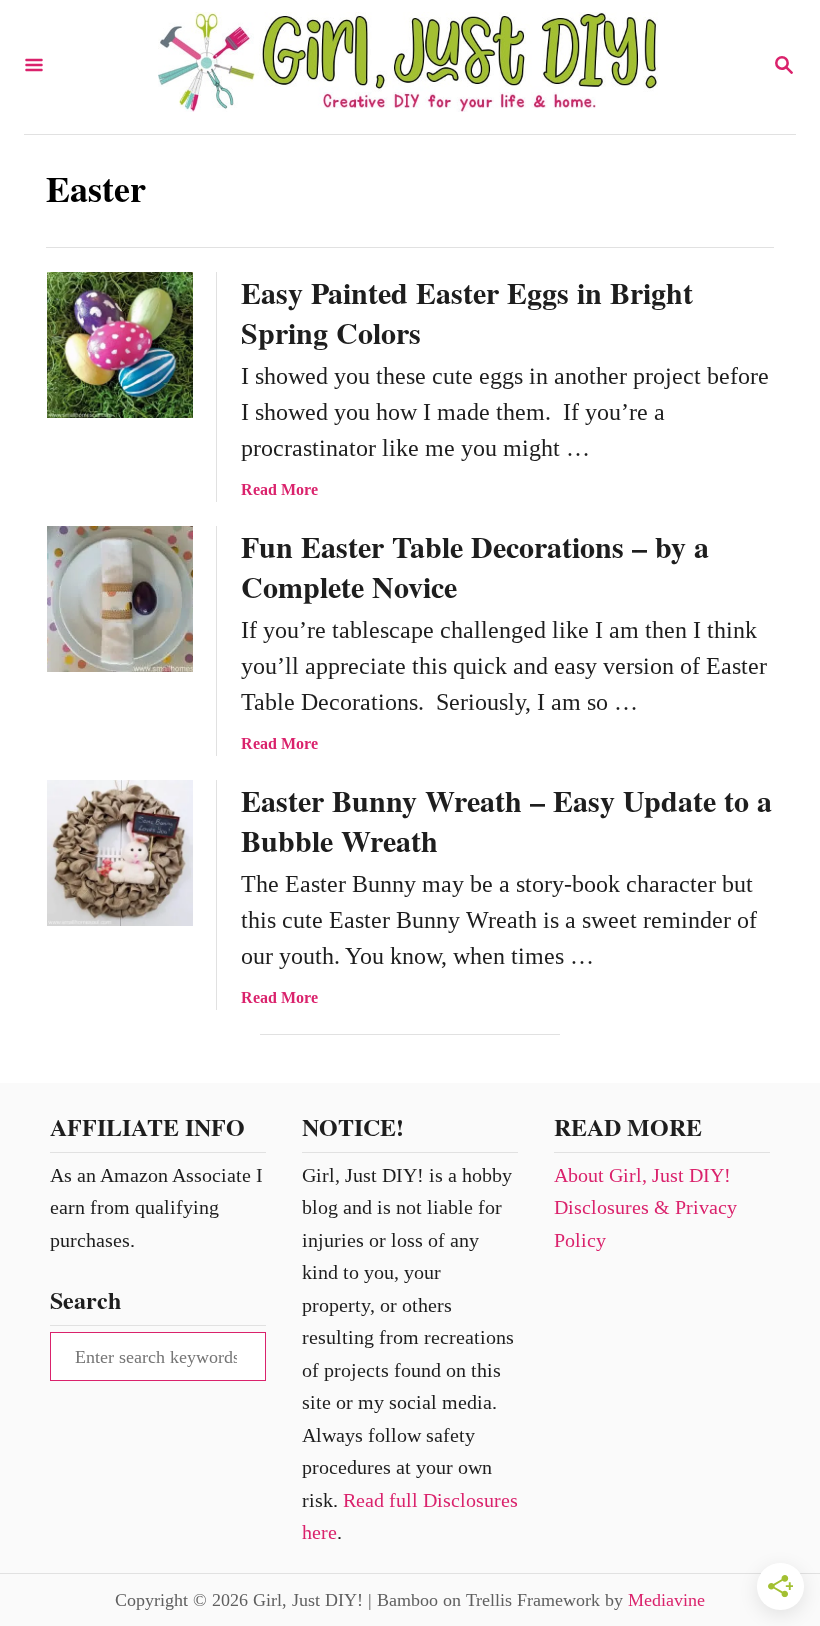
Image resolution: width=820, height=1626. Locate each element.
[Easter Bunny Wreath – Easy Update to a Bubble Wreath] (120, 853)
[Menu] (34, 66)
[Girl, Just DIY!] (408, 67)
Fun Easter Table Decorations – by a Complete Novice (475, 566)
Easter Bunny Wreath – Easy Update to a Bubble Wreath (506, 820)
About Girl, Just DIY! (642, 1175)
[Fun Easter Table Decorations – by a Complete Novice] (120, 599)
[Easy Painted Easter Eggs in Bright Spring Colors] (120, 345)
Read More (279, 489)
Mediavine (666, 1600)
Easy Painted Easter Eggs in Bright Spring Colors (467, 312)
